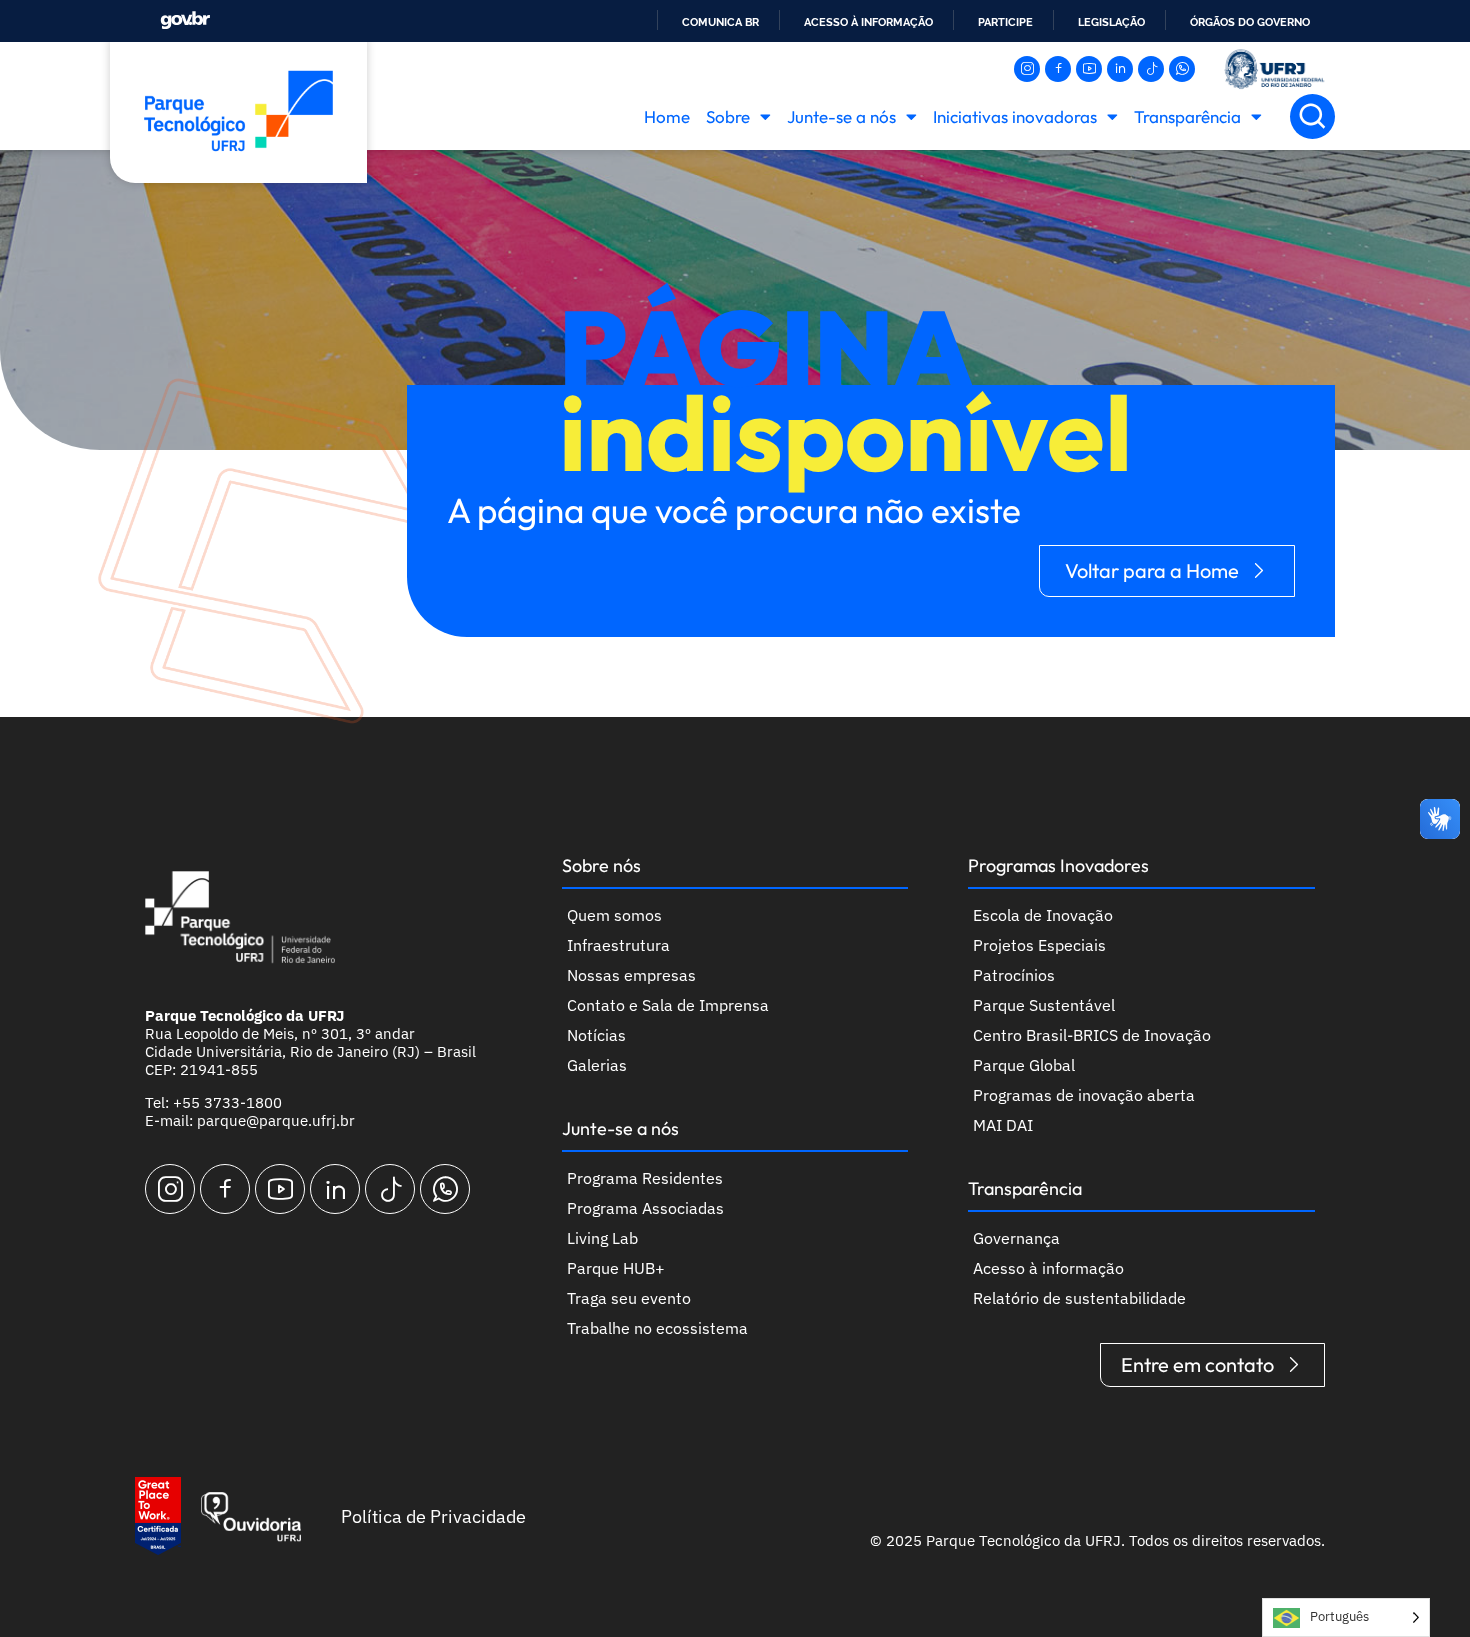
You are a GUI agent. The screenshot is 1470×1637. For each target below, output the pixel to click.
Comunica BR (720, 22)
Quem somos (614, 915)
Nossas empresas (631, 975)
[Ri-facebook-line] (1058, 69)
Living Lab (602, 1238)
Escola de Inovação (1043, 915)
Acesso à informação (868, 22)
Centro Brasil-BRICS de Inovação (1092, 1035)
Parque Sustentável (1044, 1005)
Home (667, 116)
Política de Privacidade (433, 1516)
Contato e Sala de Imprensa (668, 1005)
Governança (1016, 1238)
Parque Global (1024, 1065)
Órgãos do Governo (1250, 22)
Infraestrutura (618, 945)
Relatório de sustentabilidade (1079, 1298)
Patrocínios (1014, 975)
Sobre (728, 116)
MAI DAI (1003, 1125)
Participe (1005, 22)
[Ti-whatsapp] (1182, 69)
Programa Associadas (645, 1208)
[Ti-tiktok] (1151, 69)
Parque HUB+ (616, 1268)
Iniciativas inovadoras (1015, 116)
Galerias (597, 1065)
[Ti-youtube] (1089, 69)
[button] (1312, 116)
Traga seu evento (629, 1298)
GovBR (185, 20)
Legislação (1111, 22)
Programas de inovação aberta (1084, 1095)
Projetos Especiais (1039, 945)
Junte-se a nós (841, 116)
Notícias (596, 1035)
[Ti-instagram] (1027, 69)
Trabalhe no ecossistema (657, 1328)
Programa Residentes (645, 1178)
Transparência (1187, 116)
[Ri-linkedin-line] (1120, 69)
